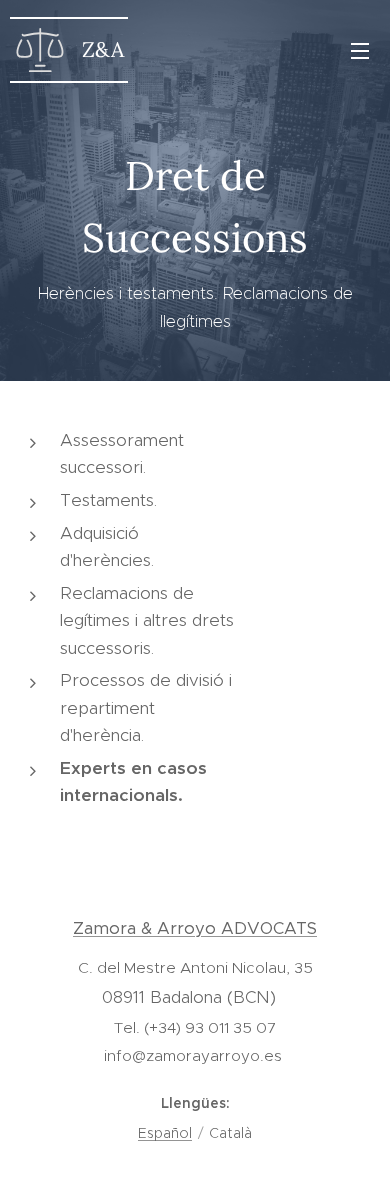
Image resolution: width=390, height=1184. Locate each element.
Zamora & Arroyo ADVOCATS (195, 928)
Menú (360, 50)
